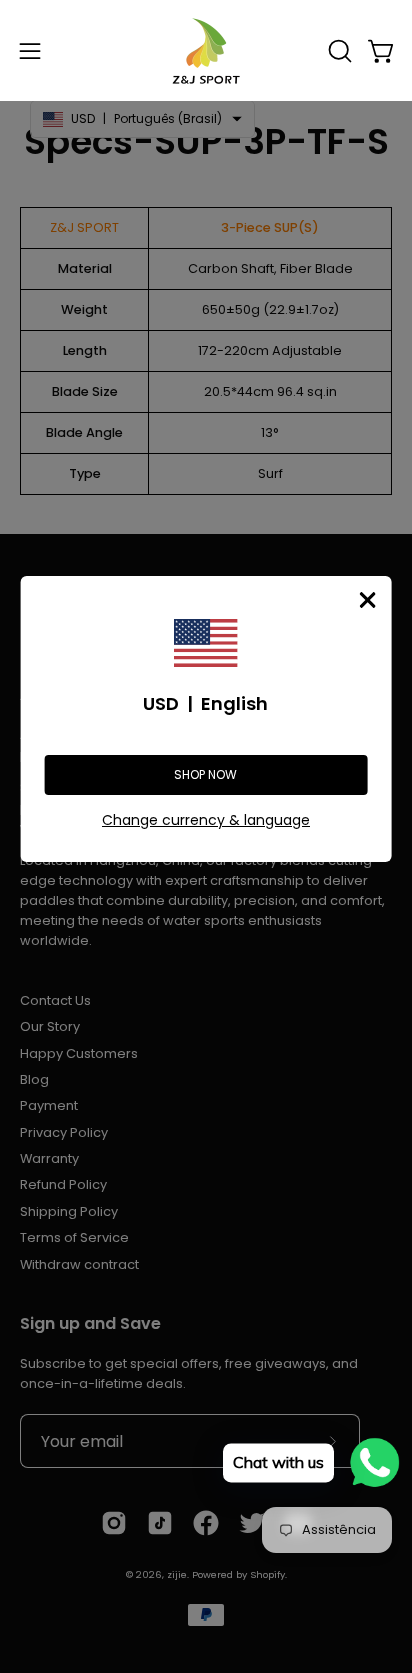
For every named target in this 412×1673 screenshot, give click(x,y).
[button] (338, 51)
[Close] (367, 600)
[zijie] (206, 50)
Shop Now (205, 774)
